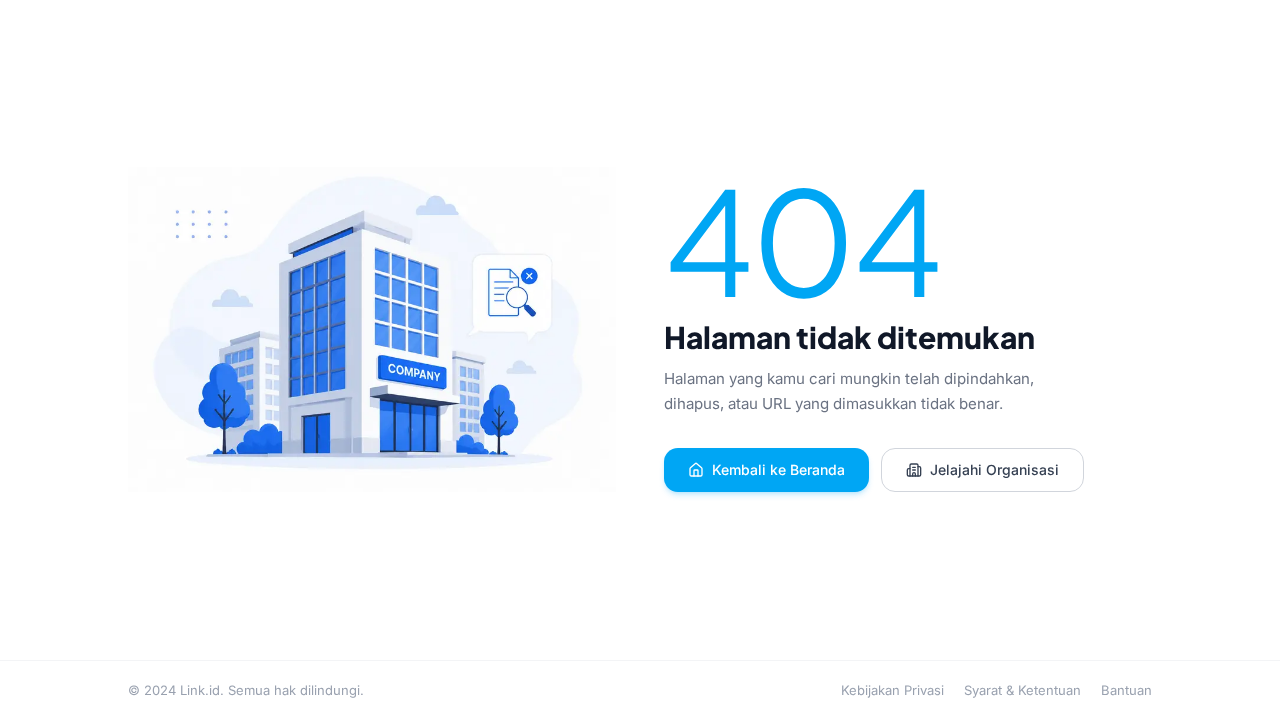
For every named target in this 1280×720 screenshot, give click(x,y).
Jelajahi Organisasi (994, 469)
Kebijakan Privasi (892, 690)
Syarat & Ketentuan (1022, 690)
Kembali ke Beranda (778, 469)
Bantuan (1126, 690)
